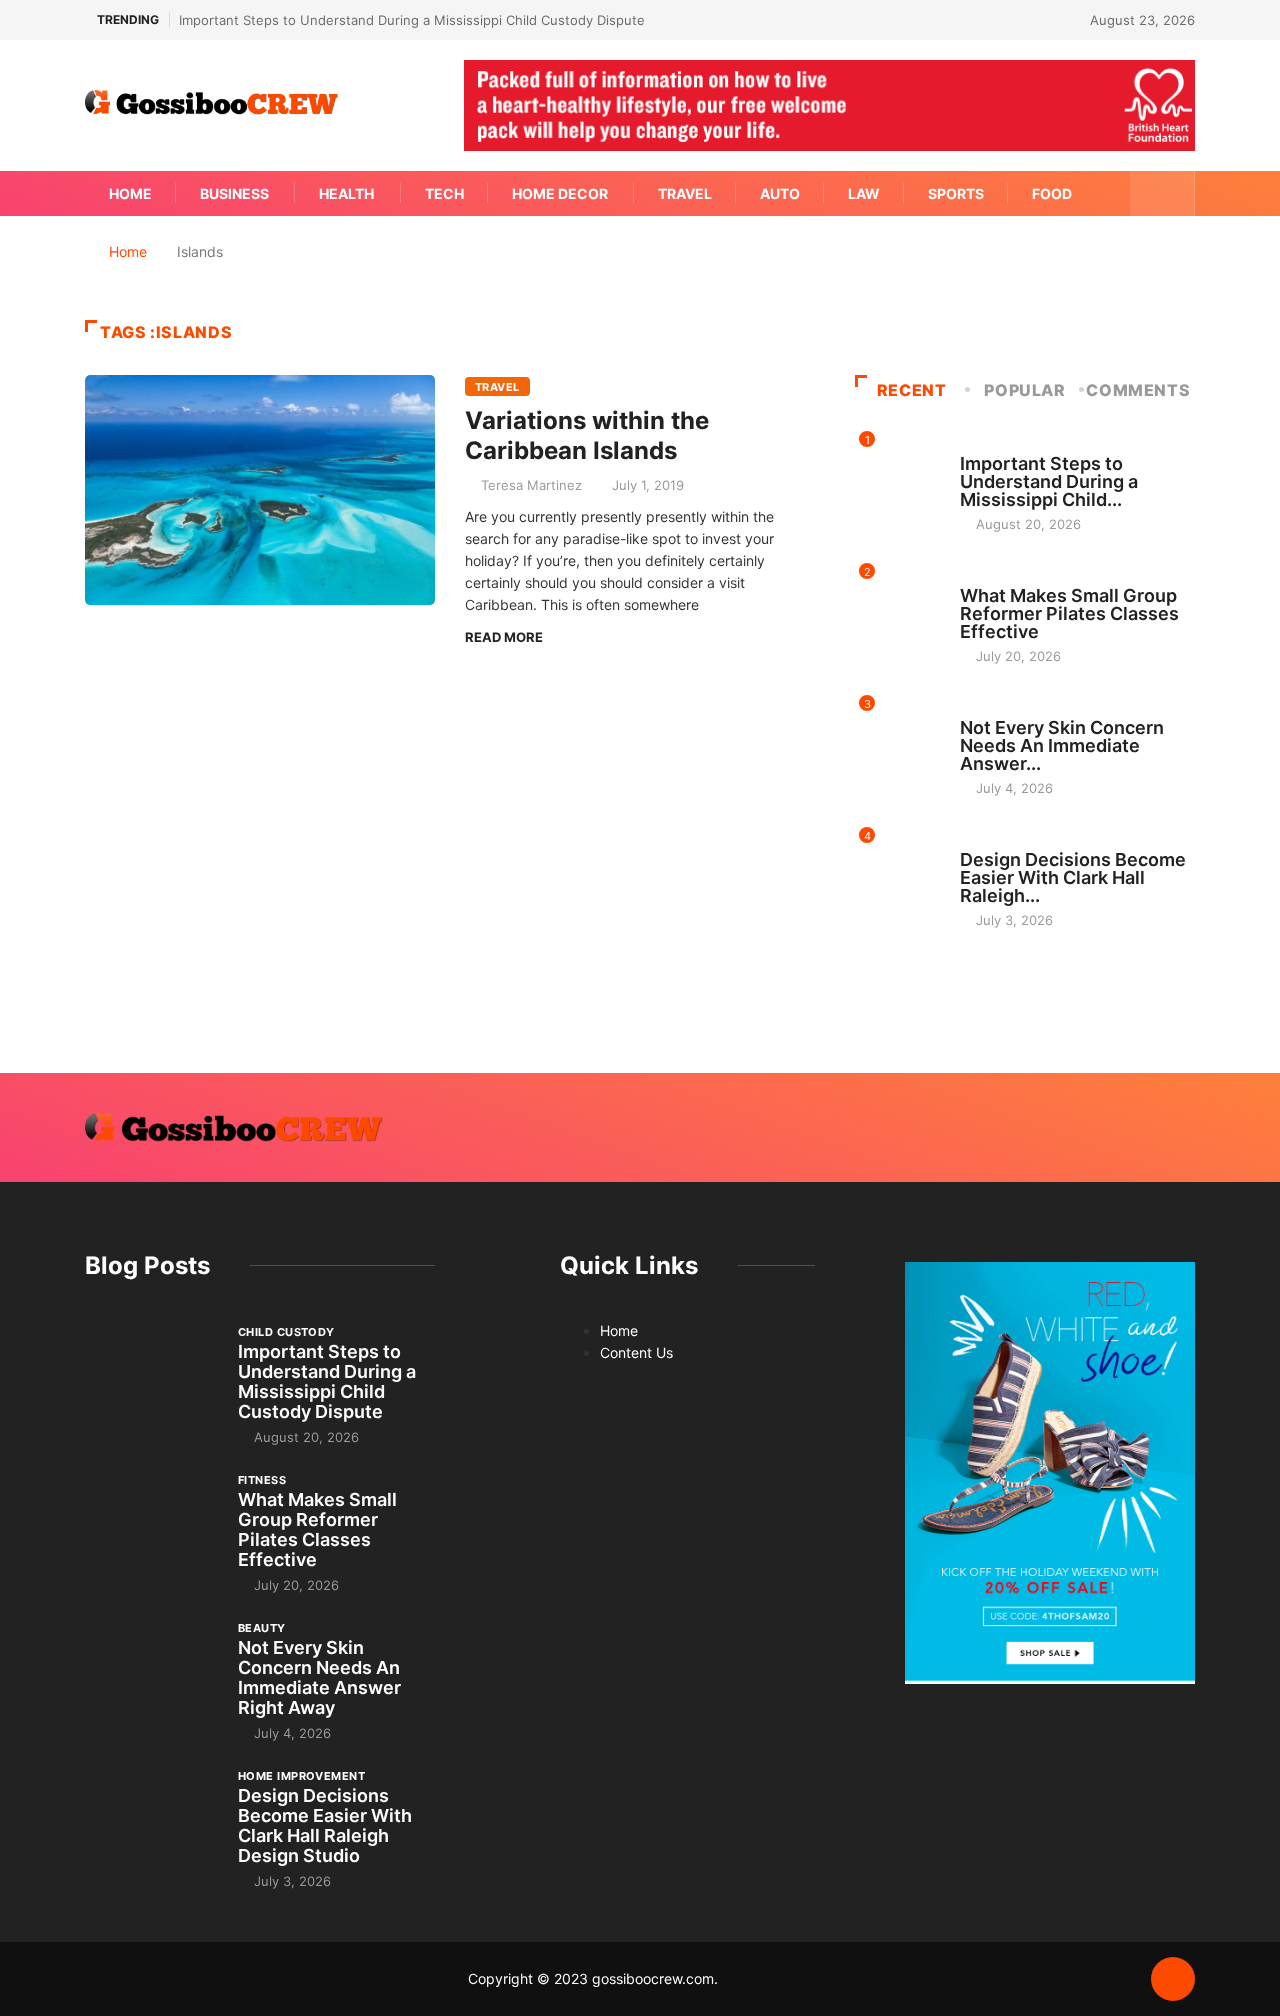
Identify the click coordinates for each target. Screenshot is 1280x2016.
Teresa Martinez (531, 485)
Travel (685, 193)
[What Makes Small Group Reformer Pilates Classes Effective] (151, 1521)
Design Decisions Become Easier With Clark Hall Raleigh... (1073, 877)
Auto (780, 193)
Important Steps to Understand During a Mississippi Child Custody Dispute (412, 20)
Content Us (636, 1352)
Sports (956, 193)
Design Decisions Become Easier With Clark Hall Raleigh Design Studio (325, 1825)
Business (234, 193)
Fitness (984, 577)
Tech (444, 193)
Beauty (984, 709)
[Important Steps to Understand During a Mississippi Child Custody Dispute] (151, 1373)
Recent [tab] (912, 390)
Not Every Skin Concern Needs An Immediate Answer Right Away (319, 1677)
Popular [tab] (1024, 390)
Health (346, 193)
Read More (504, 637)
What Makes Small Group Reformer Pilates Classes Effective (1069, 613)
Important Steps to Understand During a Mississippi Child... (1049, 481)
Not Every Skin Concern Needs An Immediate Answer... (1062, 745)
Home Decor (560, 193)
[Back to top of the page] (1173, 1980)
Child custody (1008, 445)
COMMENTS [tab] (1138, 390)
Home (130, 193)
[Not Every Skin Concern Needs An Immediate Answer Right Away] (151, 1669)
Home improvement (1023, 841)
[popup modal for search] (1162, 193)
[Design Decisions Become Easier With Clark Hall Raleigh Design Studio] (151, 1817)
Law (864, 193)
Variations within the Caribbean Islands (587, 435)
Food (1052, 193)
